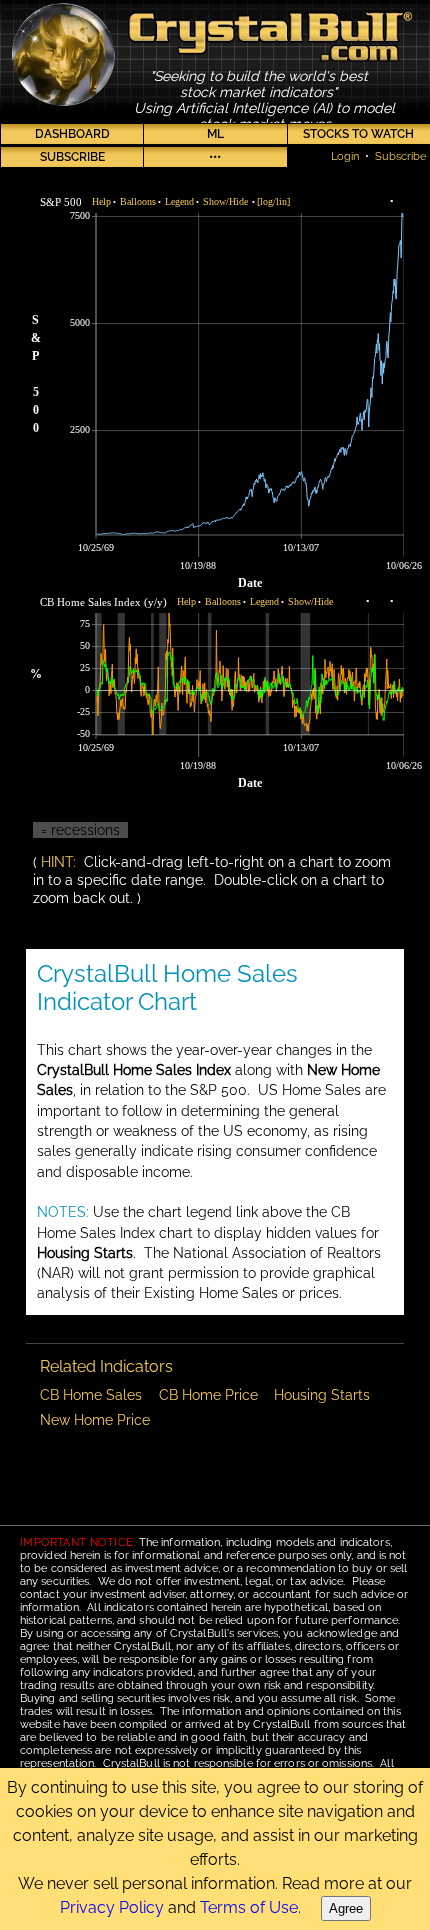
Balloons (138, 201)
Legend (179, 201)
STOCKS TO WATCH (358, 134)
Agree (346, 1908)
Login (345, 156)
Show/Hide (225, 201)
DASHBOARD (72, 134)
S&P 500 (61, 202)
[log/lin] (273, 201)
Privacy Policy (112, 1907)
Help (101, 201)
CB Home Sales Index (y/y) (103, 602)
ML (215, 134)
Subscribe (400, 156)
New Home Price (95, 1420)
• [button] (104, 201)
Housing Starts (322, 1395)
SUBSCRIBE (72, 157)
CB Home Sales (91, 1395)
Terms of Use (249, 1907)
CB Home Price (208, 1395)
